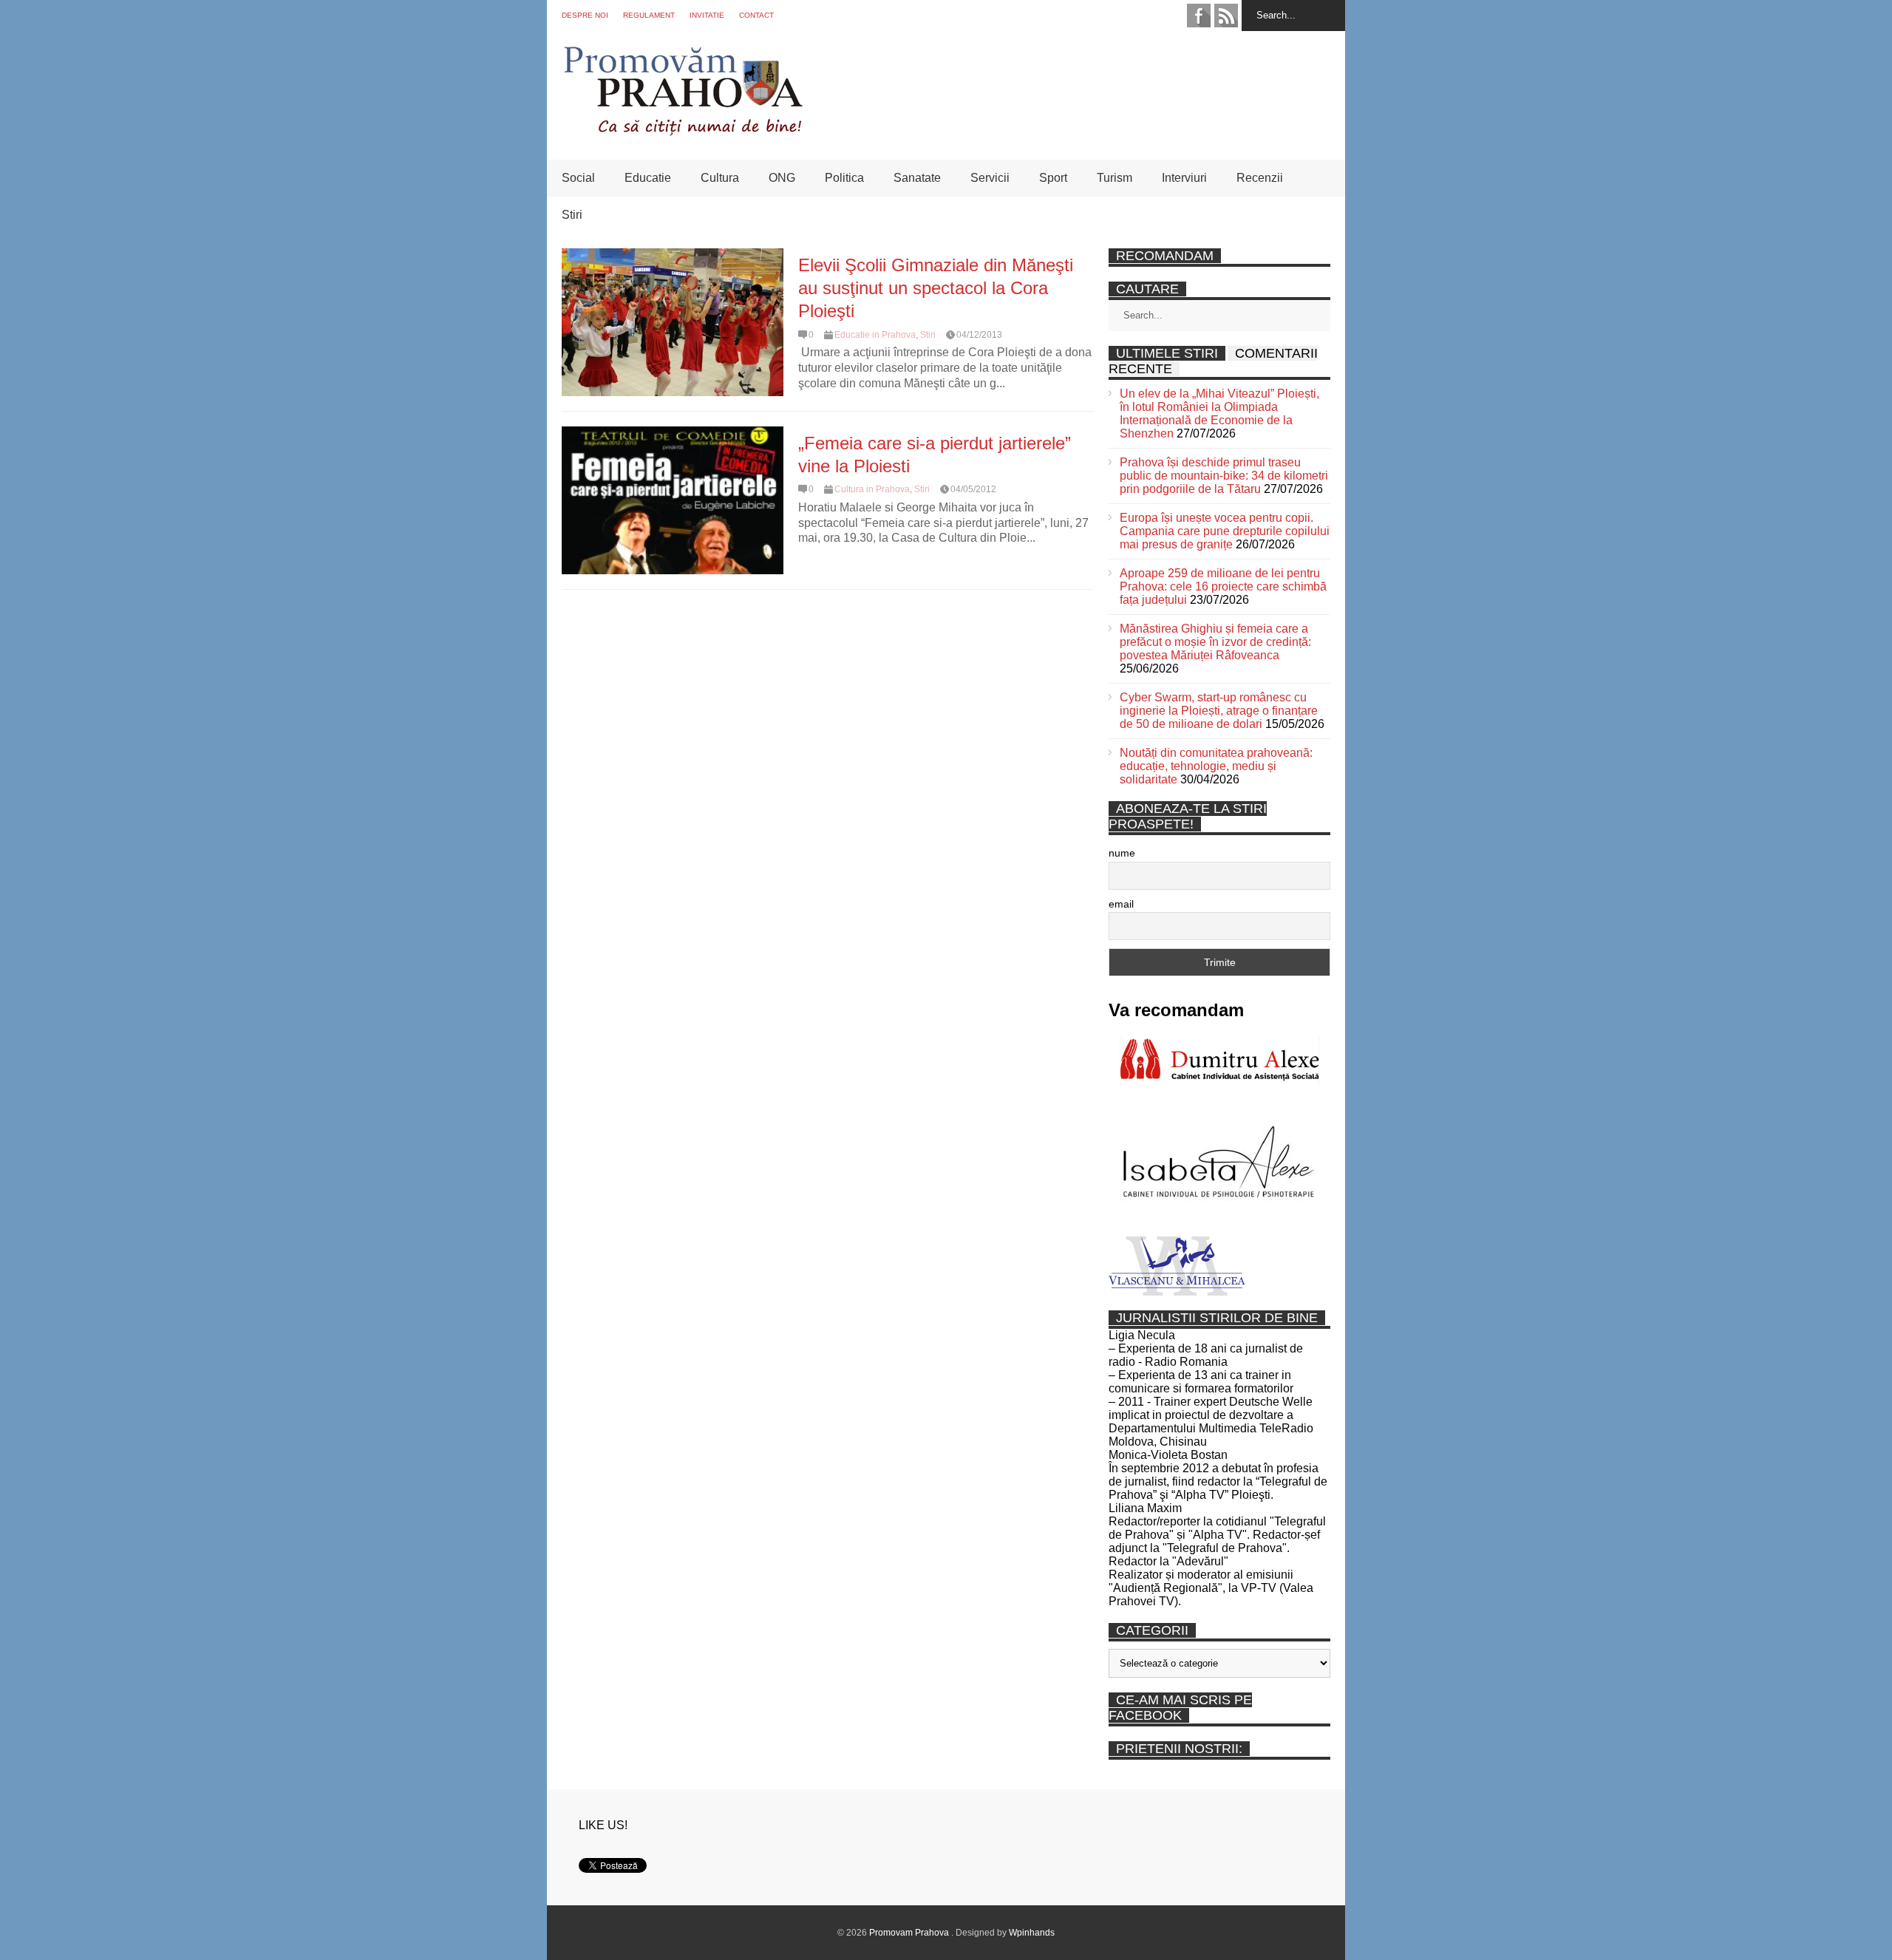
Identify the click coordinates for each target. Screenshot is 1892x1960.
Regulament (649, 15)
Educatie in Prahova (875, 335)
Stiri (572, 215)
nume (1122, 853)
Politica (844, 178)
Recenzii (1260, 178)
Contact (756, 15)
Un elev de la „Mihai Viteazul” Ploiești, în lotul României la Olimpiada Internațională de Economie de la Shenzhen (1219, 414)
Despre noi (585, 15)
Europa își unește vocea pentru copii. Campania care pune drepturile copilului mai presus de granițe (1225, 531)
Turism (1115, 178)
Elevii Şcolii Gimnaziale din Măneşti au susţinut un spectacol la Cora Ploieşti (936, 288)
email (1121, 904)
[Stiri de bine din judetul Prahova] (683, 131)
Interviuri (1184, 178)
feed (1226, 16)
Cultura (720, 178)
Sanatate (917, 178)
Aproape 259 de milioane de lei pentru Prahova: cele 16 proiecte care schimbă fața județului (1223, 586)
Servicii (990, 178)
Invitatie (707, 15)
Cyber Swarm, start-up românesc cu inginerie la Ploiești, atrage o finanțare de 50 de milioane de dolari (1219, 711)
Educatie (648, 178)
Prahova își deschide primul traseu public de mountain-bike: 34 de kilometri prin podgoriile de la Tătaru (1224, 476)
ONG (782, 178)
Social (578, 178)
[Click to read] (673, 322)
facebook (1199, 16)
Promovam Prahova (910, 1933)
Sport (1053, 178)
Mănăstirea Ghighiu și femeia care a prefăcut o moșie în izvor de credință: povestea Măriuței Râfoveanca (1215, 642)
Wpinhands (1032, 1933)
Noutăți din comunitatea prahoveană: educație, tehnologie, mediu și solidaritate (1216, 766)
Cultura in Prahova (872, 489)
